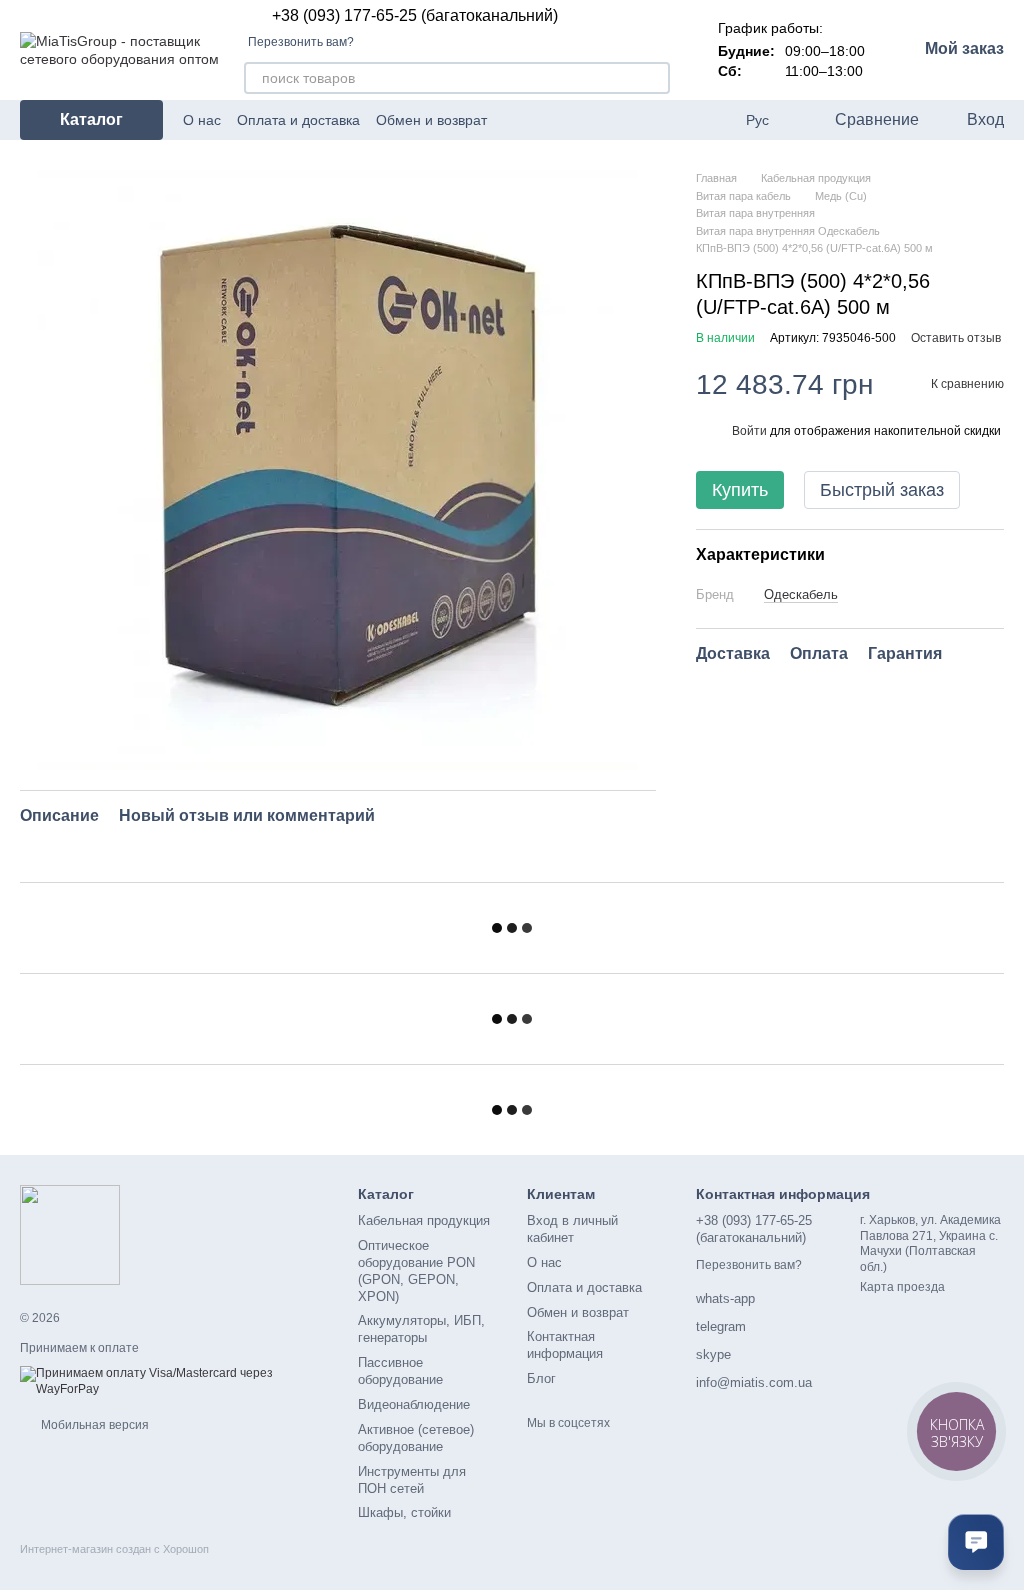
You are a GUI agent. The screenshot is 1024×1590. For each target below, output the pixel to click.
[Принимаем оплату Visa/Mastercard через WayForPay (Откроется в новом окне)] (174, 1381)
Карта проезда (902, 1287)
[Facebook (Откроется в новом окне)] (690, 120)
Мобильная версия (93, 1425)
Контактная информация (565, 1345)
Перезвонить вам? (301, 42)
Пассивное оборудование (400, 1371)
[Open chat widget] (976, 1542)
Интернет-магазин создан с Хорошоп (114, 1549)
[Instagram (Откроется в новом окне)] (666, 120)
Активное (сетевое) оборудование (416, 1438)
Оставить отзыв (956, 338)
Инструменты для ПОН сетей (412, 1480)
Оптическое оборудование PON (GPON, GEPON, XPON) (416, 1271)
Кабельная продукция (424, 1220)
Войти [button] (749, 431)
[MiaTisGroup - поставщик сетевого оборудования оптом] (70, 1234)
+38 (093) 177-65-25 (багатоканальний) (415, 16)
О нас (202, 120)
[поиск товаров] (654, 78)
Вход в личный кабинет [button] (572, 1229)
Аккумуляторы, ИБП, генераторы (421, 1329)
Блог (541, 1378)
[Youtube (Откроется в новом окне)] (714, 120)
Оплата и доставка (298, 120)
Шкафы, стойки (404, 1512)
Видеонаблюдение (414, 1404)
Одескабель (801, 594)
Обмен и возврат (431, 120)
